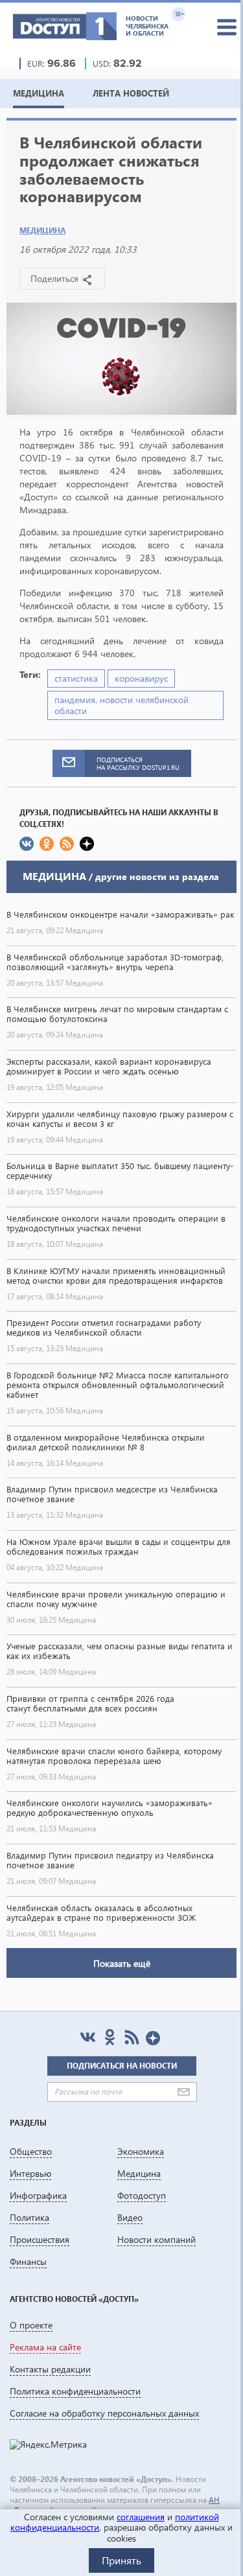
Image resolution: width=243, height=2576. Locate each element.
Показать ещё (122, 1963)
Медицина (42, 230)
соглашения (141, 2517)
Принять (121, 2560)
